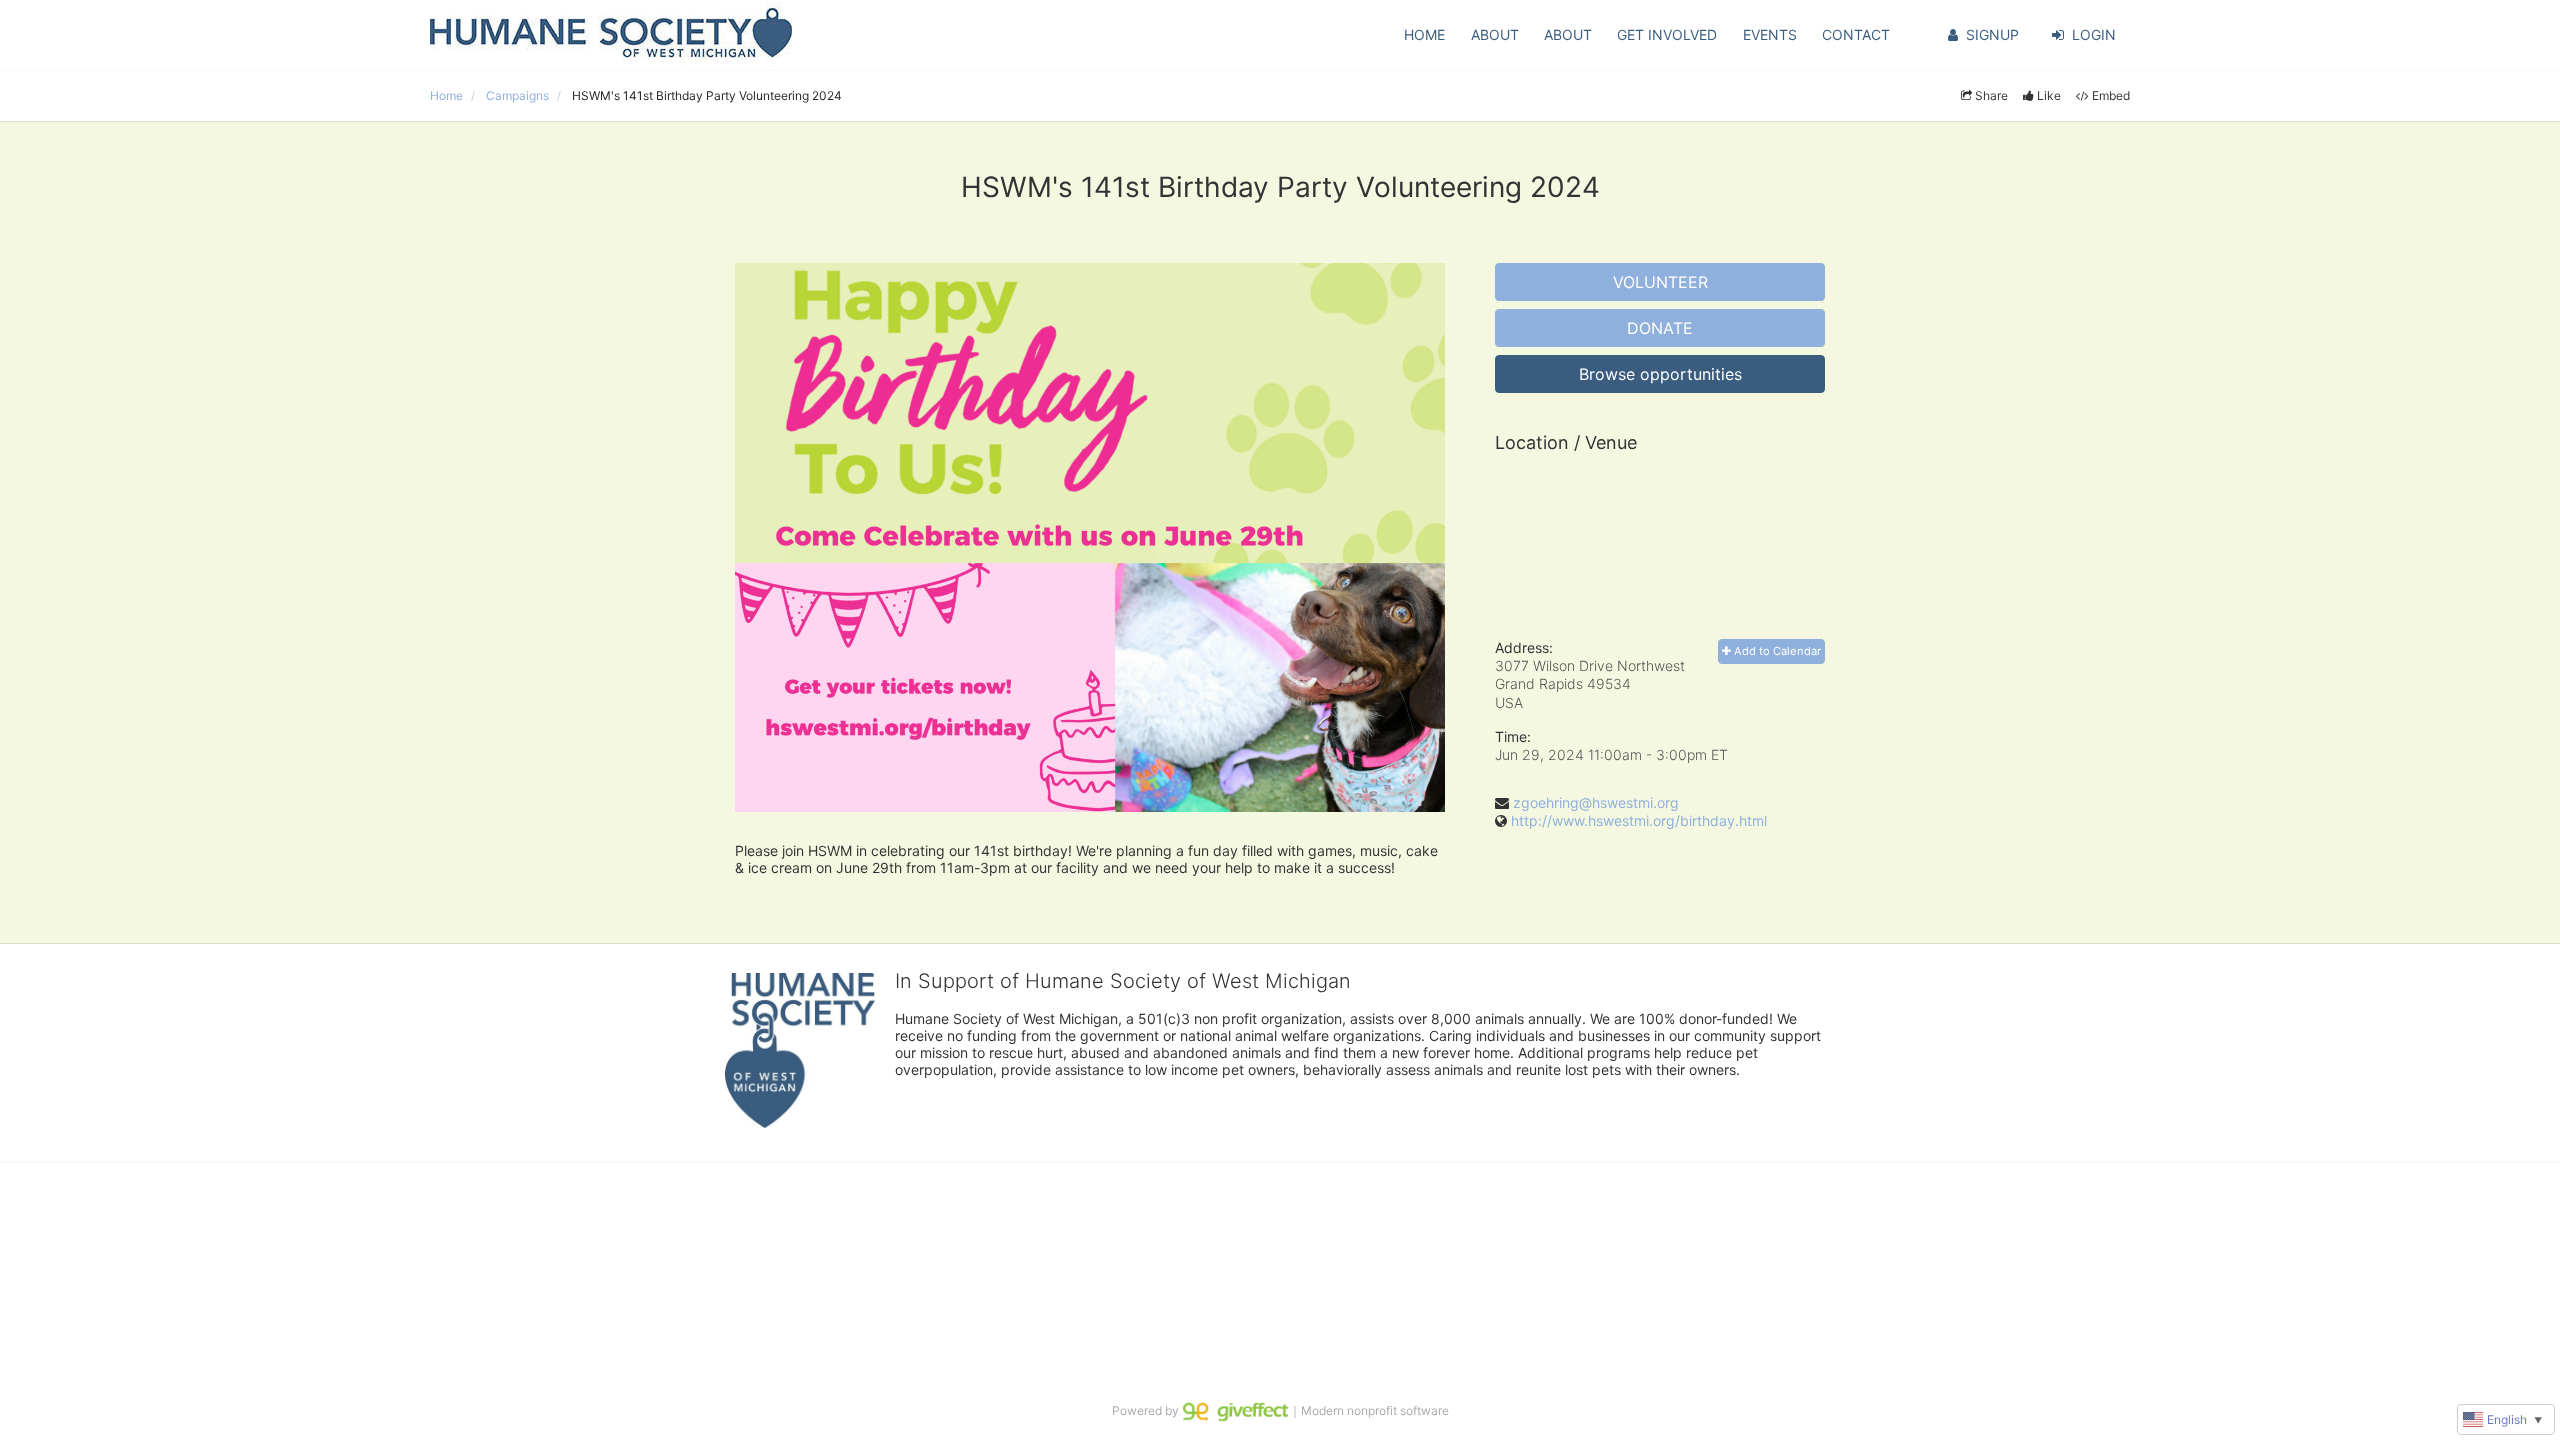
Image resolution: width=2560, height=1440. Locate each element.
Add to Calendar (1776, 651)
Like (2049, 95)
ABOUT (1495, 34)
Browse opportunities (1660, 374)
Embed (2111, 95)
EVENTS (1770, 34)
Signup (1992, 34)
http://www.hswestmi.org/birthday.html (1639, 820)
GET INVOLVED (1667, 34)
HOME (1424, 34)
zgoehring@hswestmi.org (1596, 802)
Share (1991, 95)
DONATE (1660, 328)
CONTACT (1856, 34)
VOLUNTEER (1660, 282)
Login (2094, 34)
